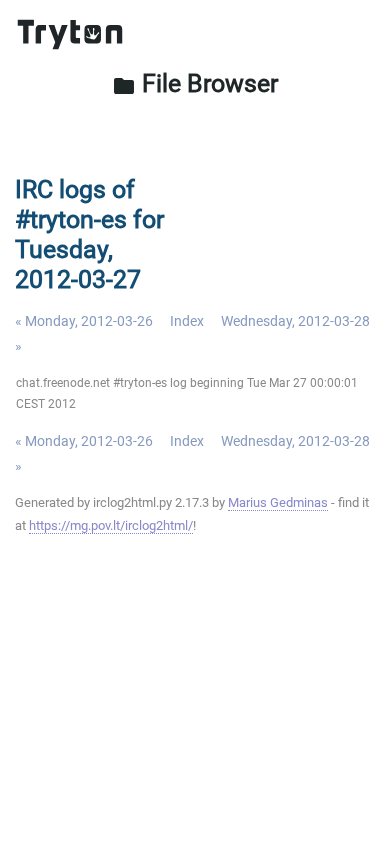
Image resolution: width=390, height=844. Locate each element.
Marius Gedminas (278, 502)
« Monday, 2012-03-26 (84, 321)
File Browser (195, 83)
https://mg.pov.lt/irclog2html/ (111, 525)
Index (187, 321)
